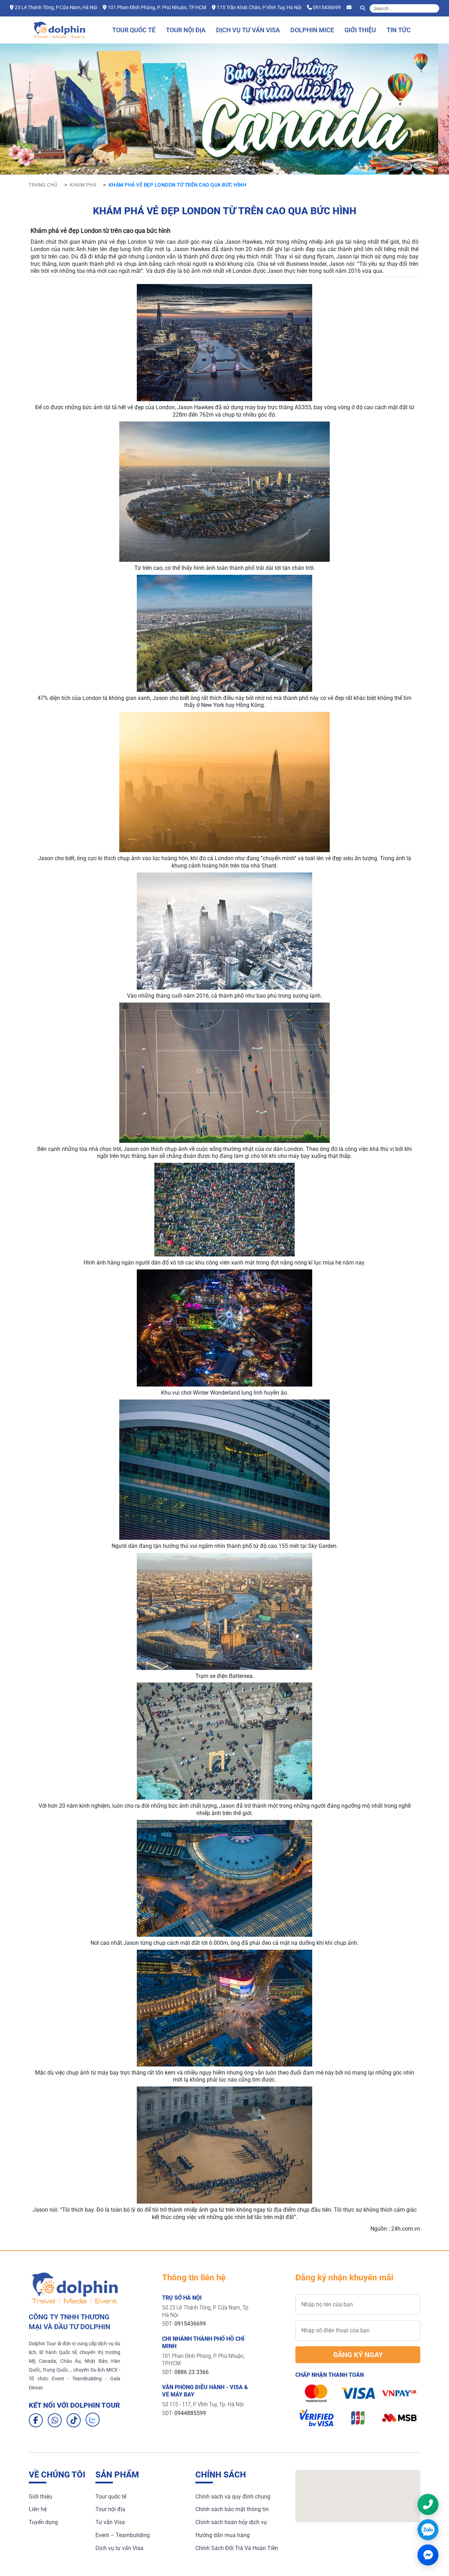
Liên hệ (38, 2509)
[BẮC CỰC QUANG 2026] (212, 145)
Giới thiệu (41, 2497)
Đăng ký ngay (358, 2355)
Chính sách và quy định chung (233, 2497)
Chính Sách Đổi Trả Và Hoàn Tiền (237, 2548)
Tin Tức (399, 30)
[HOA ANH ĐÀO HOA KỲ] (237, 145)
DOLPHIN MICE (312, 30)
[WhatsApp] (55, 2420)
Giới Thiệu (360, 30)
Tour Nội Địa (186, 30)
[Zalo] (93, 2420)
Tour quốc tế (111, 2497)
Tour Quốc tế (134, 30)
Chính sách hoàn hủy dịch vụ (231, 2522)
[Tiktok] (74, 2420)
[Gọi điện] (428, 2504)
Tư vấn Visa (110, 2522)
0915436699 (327, 7)
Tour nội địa (110, 2509)
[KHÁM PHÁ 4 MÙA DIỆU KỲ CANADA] (224, 145)
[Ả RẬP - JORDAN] (250, 145)
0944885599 (190, 2413)
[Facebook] (36, 2420)
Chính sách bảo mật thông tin (232, 2509)
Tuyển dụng (43, 2522)
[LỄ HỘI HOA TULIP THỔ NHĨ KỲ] (199, 145)
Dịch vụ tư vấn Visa (119, 2548)
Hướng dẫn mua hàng (223, 2535)
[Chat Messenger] (428, 2555)
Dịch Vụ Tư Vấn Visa (248, 30)
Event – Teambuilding (123, 2535)
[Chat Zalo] (428, 2530)
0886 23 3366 (192, 2372)
